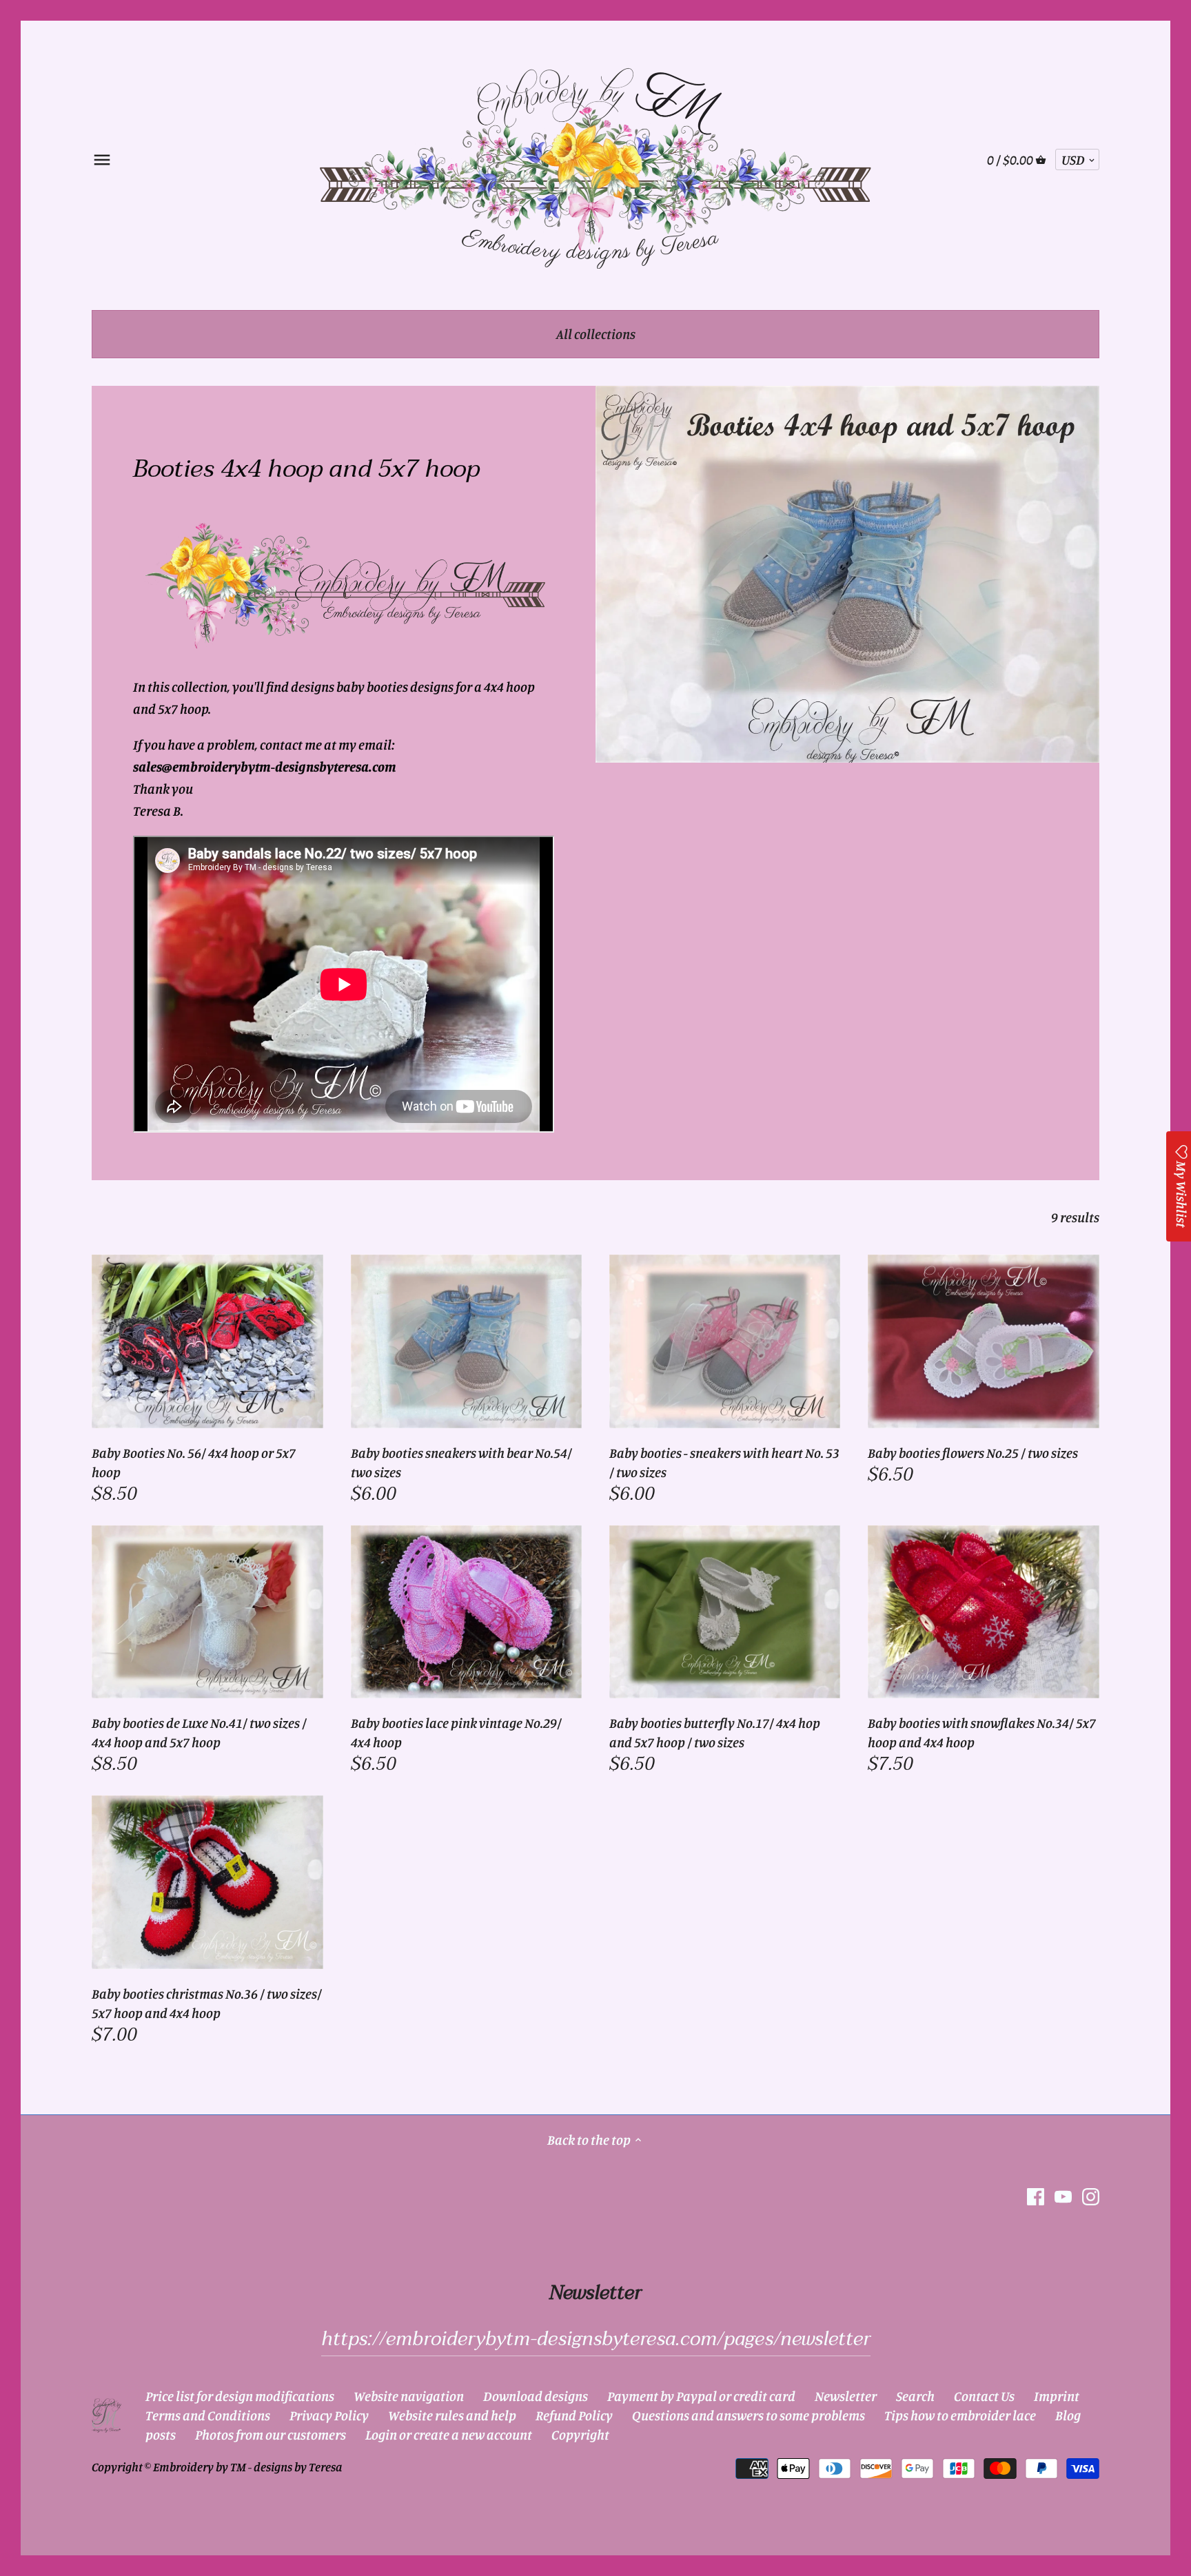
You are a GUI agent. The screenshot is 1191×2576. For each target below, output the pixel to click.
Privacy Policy (329, 2415)
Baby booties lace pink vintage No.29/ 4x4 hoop (456, 1732)
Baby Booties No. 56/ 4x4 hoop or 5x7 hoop (194, 1462)
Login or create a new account (449, 2434)
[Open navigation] (102, 160)
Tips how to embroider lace (960, 2415)
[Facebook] (1036, 2196)
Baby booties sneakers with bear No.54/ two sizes (461, 1462)
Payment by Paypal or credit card (701, 2396)
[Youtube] (1063, 2196)
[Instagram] (1091, 2196)
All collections (596, 334)
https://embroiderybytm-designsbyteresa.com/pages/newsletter (596, 2339)
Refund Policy (574, 2415)
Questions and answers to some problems (749, 2415)
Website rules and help (452, 2415)
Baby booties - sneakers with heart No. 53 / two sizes (724, 1462)
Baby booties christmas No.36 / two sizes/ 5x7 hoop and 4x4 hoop (207, 2003)
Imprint (1057, 2396)
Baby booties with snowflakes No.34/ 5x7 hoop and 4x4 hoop (982, 1732)
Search (915, 2396)
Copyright (580, 2434)
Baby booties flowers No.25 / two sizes (973, 1453)
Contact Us (984, 2396)
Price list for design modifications (240, 2396)
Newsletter (846, 2396)
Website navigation (409, 2396)
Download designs (536, 2396)
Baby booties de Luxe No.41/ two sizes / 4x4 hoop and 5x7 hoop (199, 1732)
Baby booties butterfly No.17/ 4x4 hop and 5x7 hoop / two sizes (715, 1732)
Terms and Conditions (208, 2415)
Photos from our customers (271, 2434)
